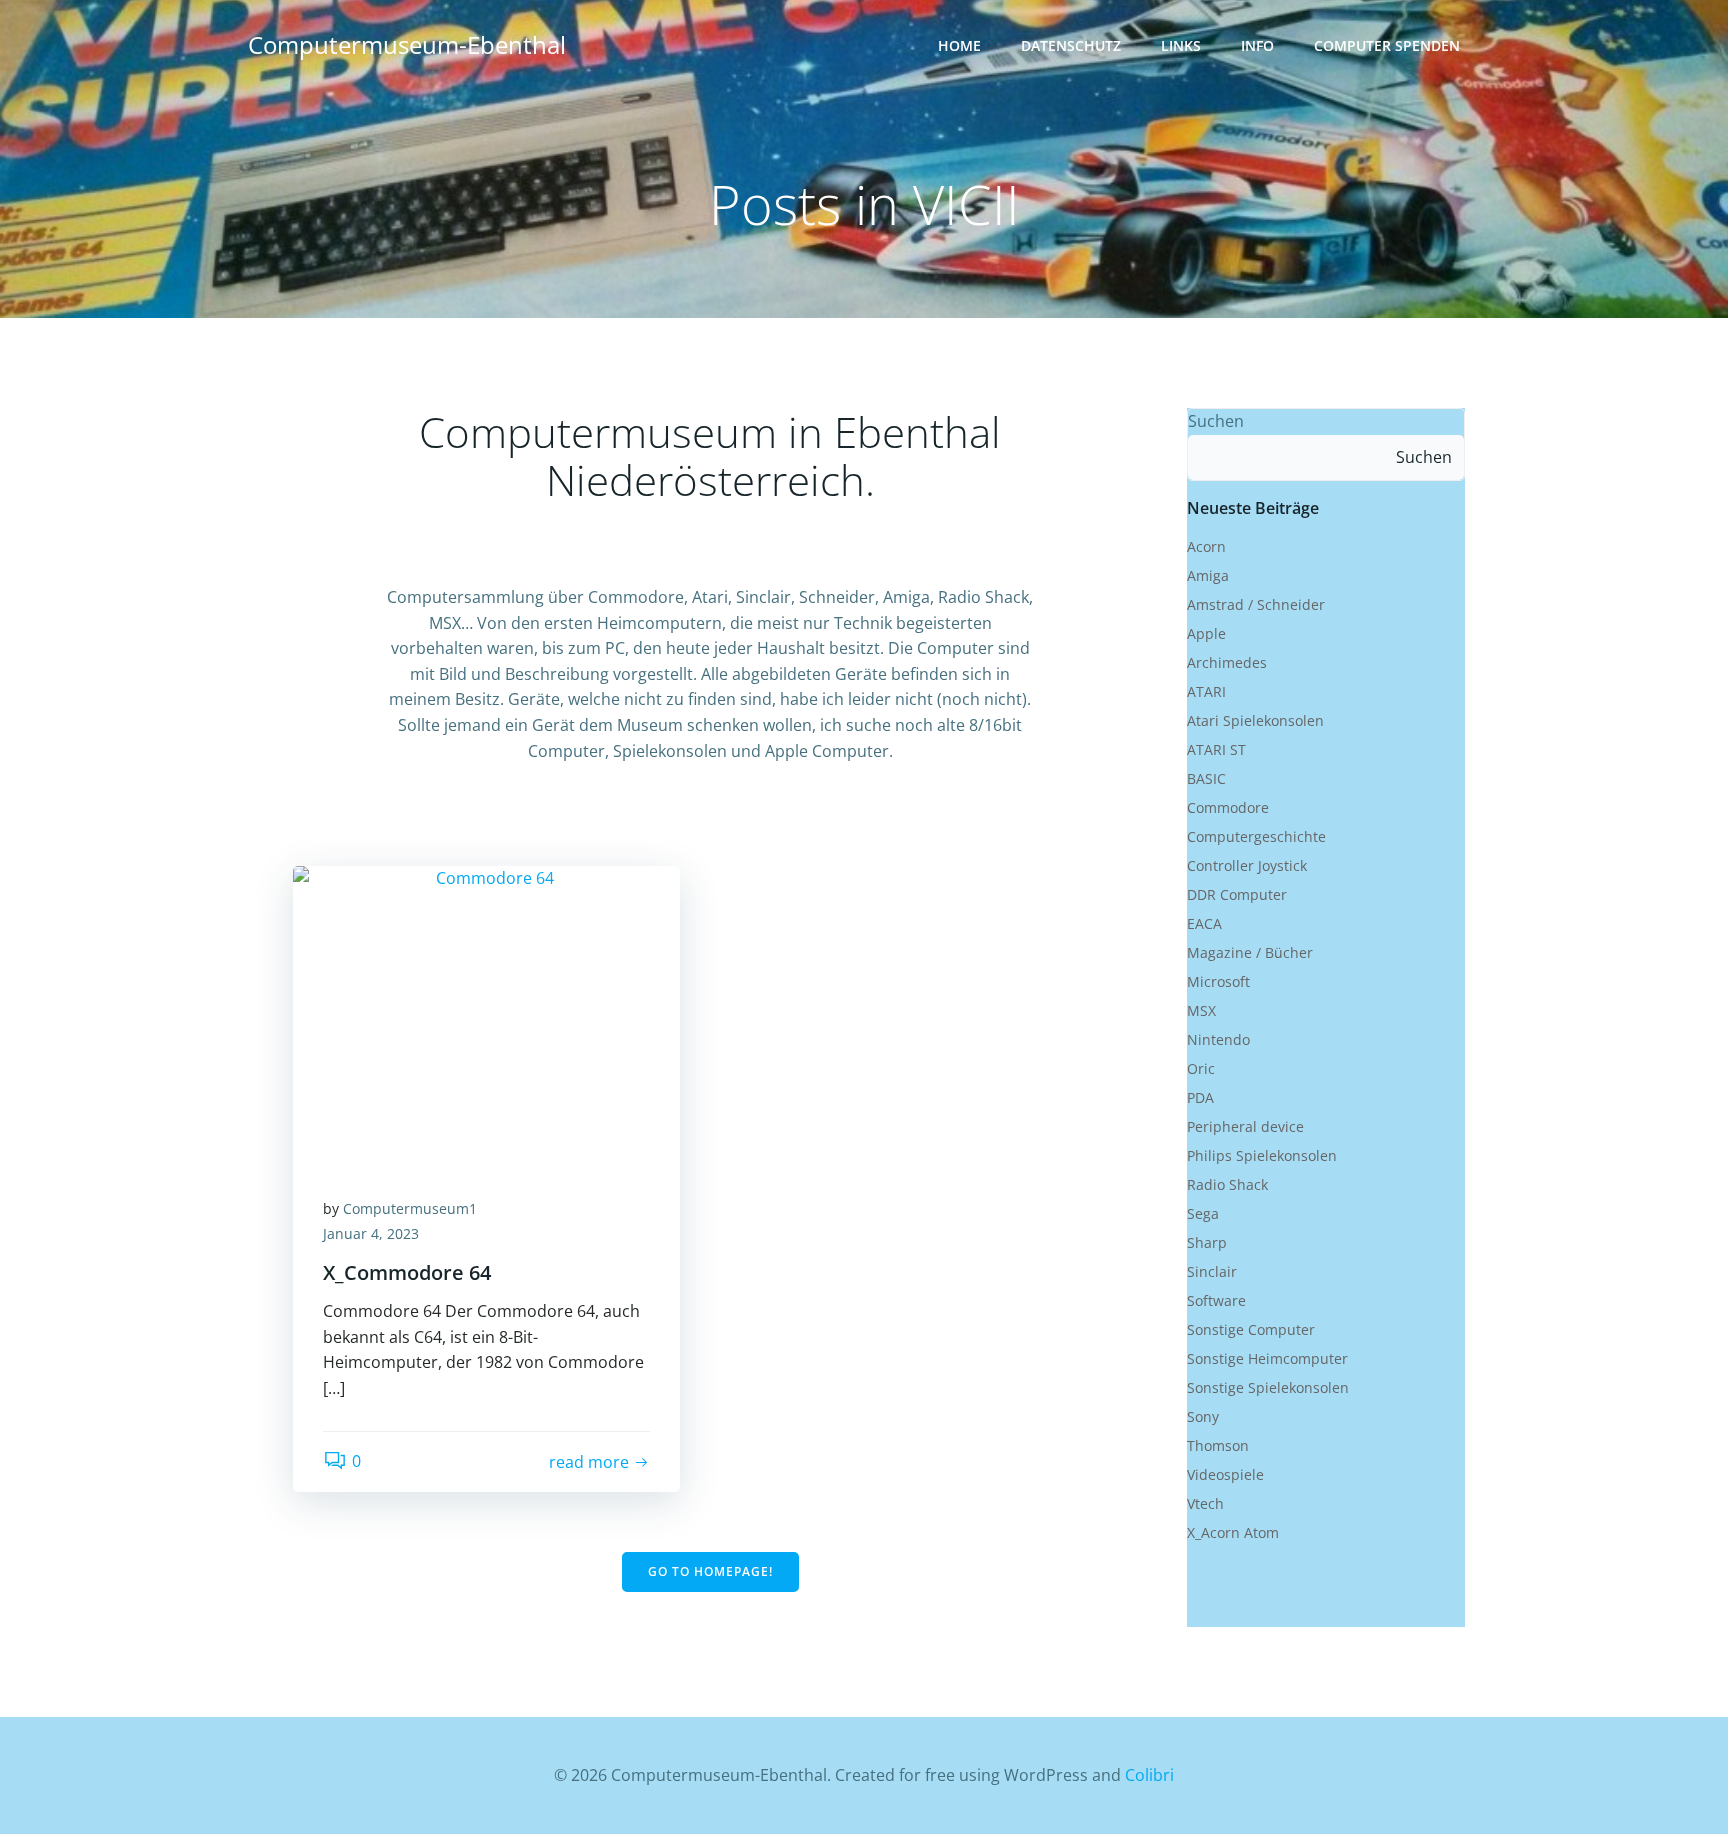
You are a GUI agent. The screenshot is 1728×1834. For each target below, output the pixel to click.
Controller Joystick (1247, 865)
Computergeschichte (1256, 836)
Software (1216, 1300)
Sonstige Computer (1251, 1329)
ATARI (1206, 691)
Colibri (1149, 1775)
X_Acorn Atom (1233, 1532)
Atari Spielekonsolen (1255, 720)
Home (959, 45)
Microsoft (1218, 981)
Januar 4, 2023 (371, 1233)
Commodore (1228, 807)
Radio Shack (1227, 1184)
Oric (1201, 1068)
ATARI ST (1216, 749)
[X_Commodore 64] (486, 1014)
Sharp (1207, 1242)
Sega (1203, 1213)
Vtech (1205, 1503)
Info (1257, 45)
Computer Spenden (1387, 45)
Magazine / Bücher (1250, 952)
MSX (1201, 1010)
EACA (1204, 923)
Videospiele (1225, 1474)
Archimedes (1227, 662)
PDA (1200, 1097)
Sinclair (1212, 1271)
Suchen (1216, 421)
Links (1181, 45)
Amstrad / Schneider (1256, 604)
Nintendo (1218, 1039)
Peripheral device (1245, 1126)
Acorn (1206, 546)
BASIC (1206, 778)
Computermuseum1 (410, 1208)
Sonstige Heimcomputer (1267, 1358)
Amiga (1208, 575)
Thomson (1218, 1445)
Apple (1206, 633)
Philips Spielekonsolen (1262, 1155)
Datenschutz (1071, 45)
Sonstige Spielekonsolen (1268, 1387)
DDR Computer (1237, 894)
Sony (1203, 1416)
